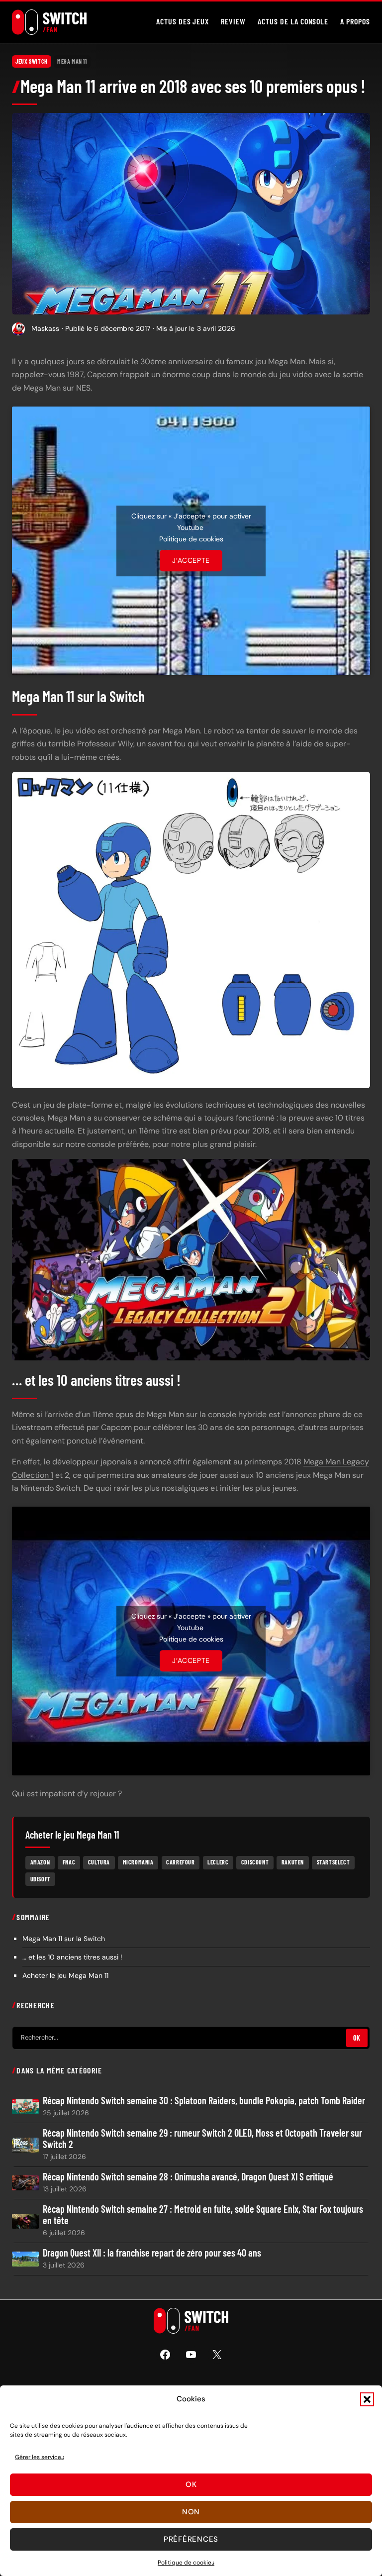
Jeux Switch (32, 61)
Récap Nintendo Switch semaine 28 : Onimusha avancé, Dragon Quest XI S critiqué (188, 2177)
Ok (191, 2484)
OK (357, 2038)
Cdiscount (255, 1862)
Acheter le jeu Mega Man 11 (65, 1975)
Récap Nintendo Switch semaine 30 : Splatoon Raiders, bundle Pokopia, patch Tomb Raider (204, 2101)
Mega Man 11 (72, 61)
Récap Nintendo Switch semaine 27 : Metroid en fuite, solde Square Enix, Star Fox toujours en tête (203, 2215)
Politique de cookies (186, 2563)
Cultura (99, 1862)
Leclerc (218, 1862)
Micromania (138, 1862)
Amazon (40, 1862)
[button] (367, 2399)
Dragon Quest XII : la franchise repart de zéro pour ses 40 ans (152, 2253)
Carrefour (180, 1862)
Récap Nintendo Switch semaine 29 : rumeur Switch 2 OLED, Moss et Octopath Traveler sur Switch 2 (202, 2139)
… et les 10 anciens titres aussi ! (72, 1957)
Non (191, 2512)
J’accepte (191, 560)
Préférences (191, 2539)
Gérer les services (40, 2457)
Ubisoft (41, 1879)
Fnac (69, 1862)
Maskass (45, 328)
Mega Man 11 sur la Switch (64, 1939)
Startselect (334, 1862)
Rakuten (293, 1862)
